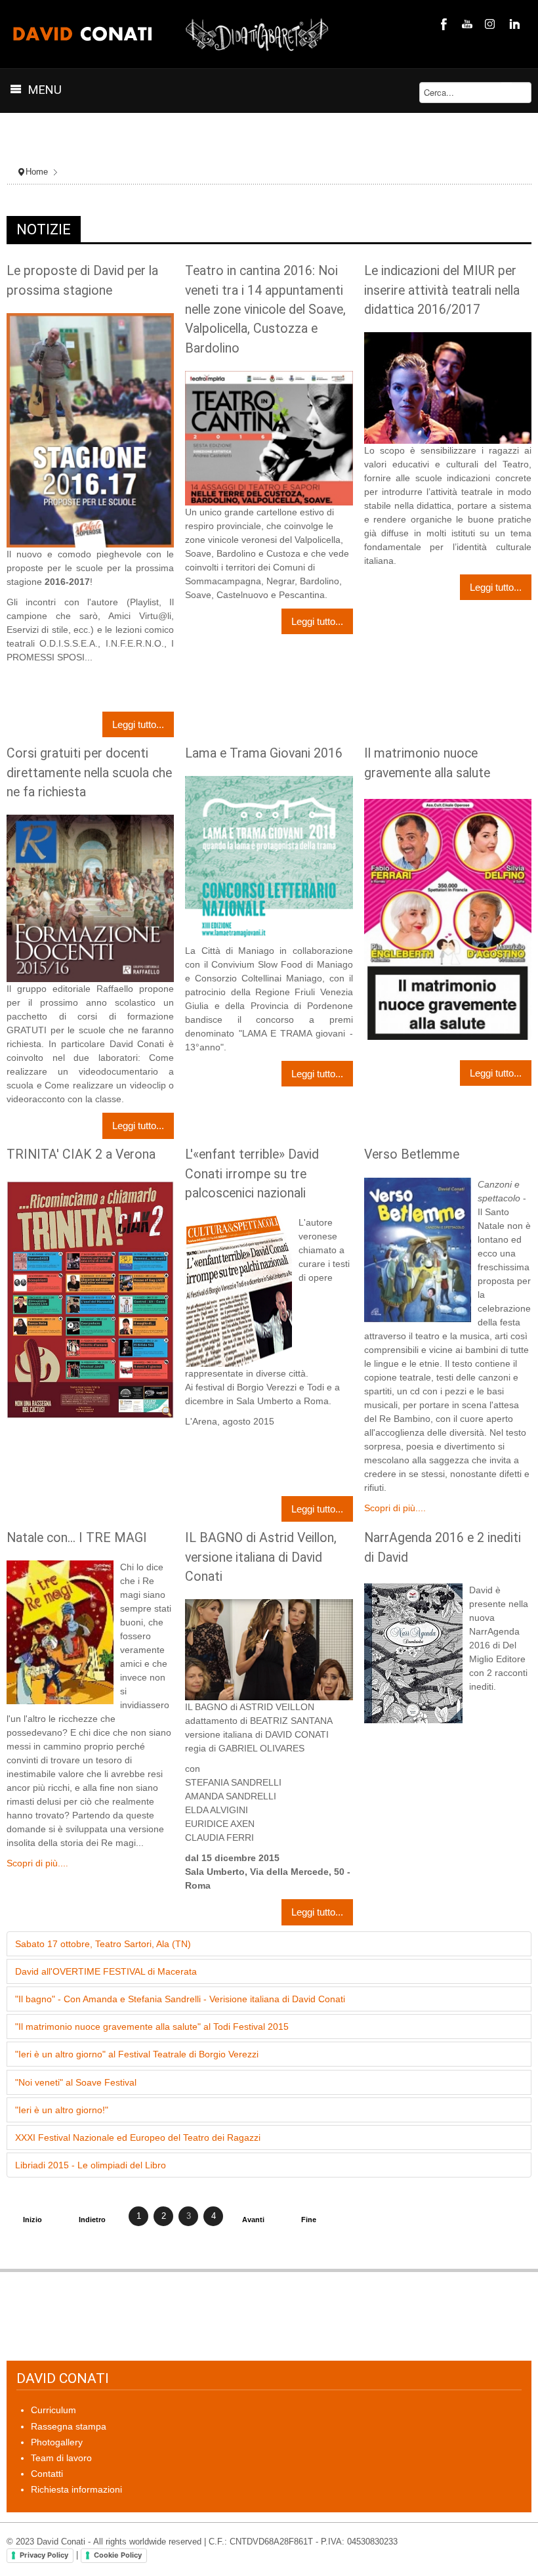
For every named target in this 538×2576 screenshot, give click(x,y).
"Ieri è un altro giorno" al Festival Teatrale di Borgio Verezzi (137, 2054)
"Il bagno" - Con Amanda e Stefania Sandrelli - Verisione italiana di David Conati (180, 1999)
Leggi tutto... (138, 724)
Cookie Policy (118, 2555)
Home (37, 172)
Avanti (253, 2220)
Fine (309, 2220)
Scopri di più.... (395, 1508)
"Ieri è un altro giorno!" (62, 2110)
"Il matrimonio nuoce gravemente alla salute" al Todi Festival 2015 (152, 2027)
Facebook (442, 24)
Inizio (32, 2220)
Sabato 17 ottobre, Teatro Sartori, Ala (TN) (103, 1944)
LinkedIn (513, 24)
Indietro (92, 2220)
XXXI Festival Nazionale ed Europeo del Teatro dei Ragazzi (138, 2137)
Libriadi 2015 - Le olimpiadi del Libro (91, 2165)
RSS (489, 24)
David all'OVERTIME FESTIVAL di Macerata (106, 1971)
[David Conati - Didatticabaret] (172, 34)
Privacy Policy (44, 2555)
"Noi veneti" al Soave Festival (76, 2082)
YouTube (466, 24)
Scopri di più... (37, 1863)
